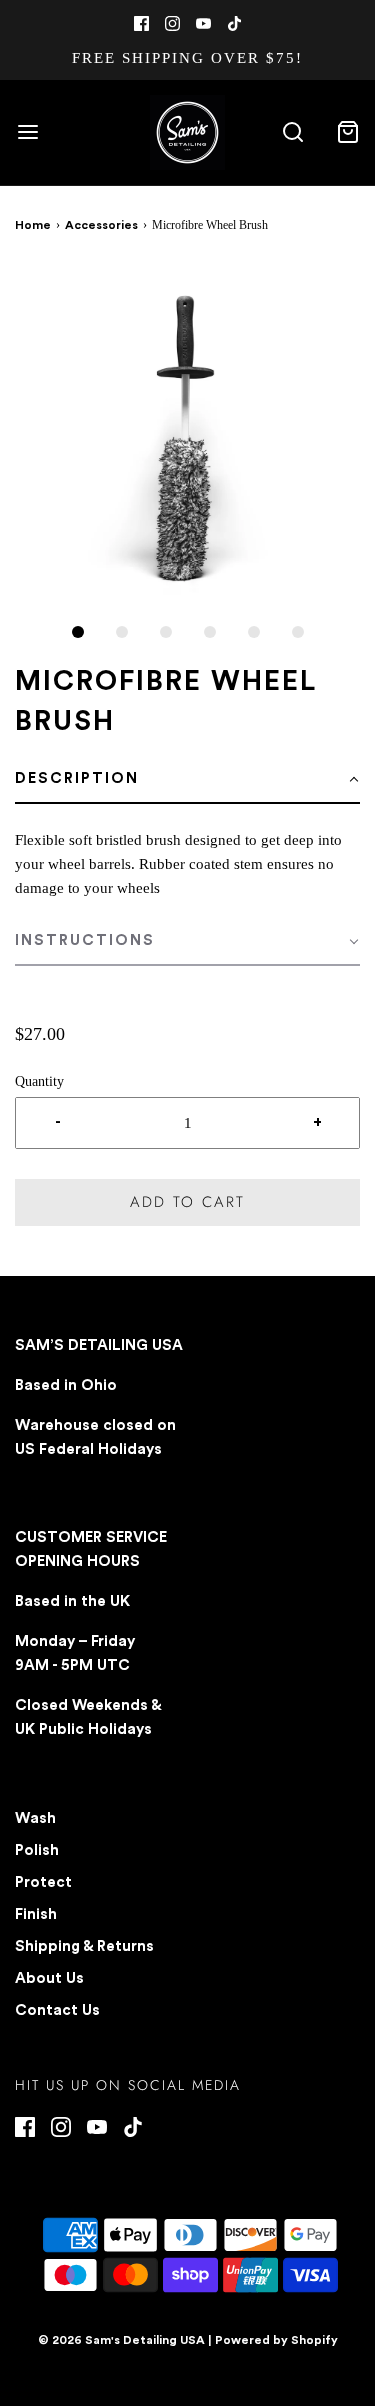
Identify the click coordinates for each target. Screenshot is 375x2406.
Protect (43, 1882)
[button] (187, 437)
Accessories (101, 225)
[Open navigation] (27, 132)
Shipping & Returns (84, 1946)
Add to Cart (187, 1202)
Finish (36, 1914)
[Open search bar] (292, 132)
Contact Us (57, 2010)
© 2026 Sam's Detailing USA (121, 2340)
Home (33, 225)
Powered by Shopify (276, 2340)
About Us (49, 1978)
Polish (37, 1850)
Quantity (39, 1081)
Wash (35, 1818)
